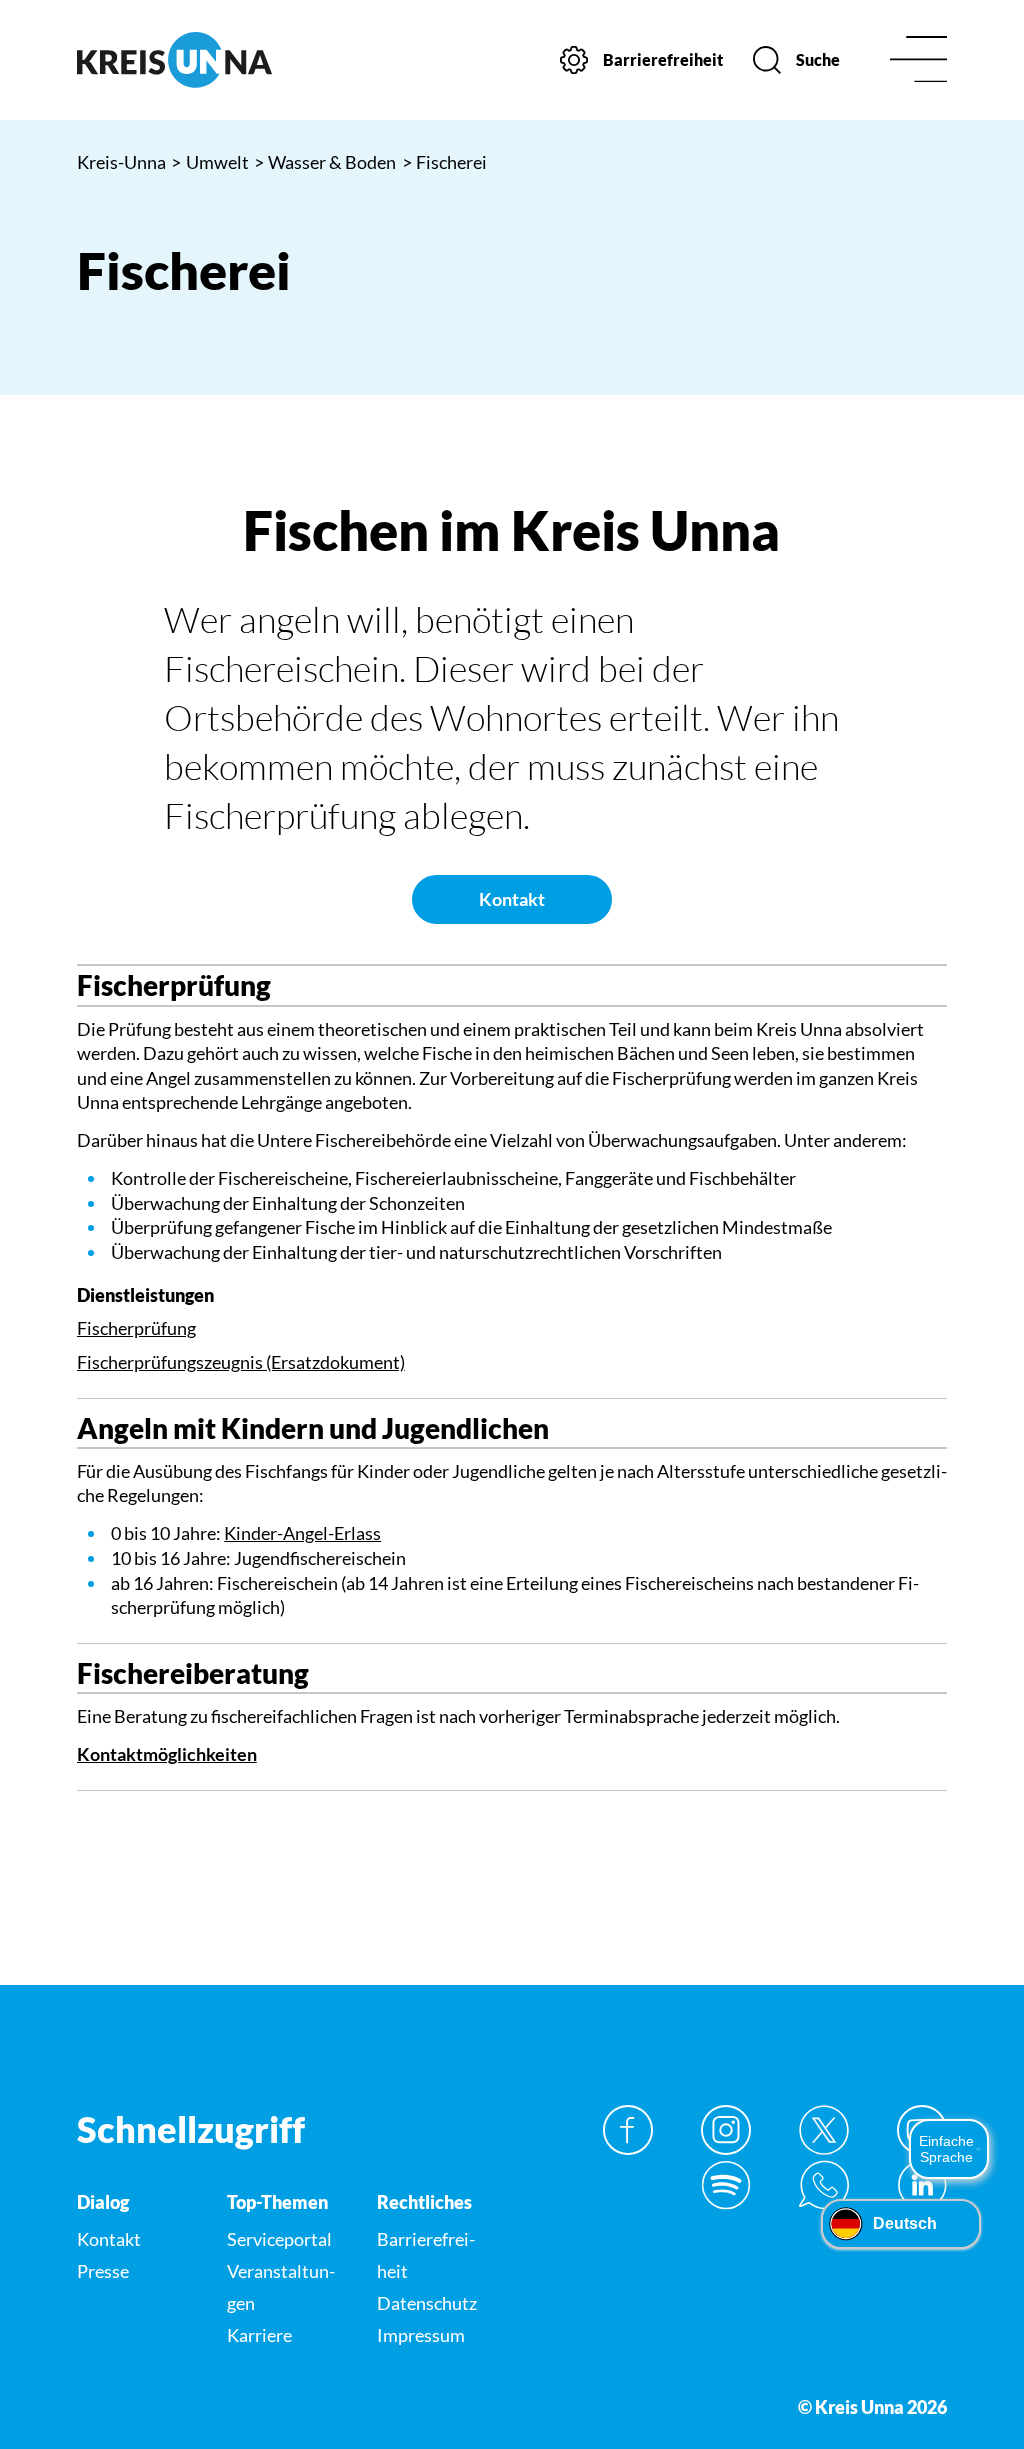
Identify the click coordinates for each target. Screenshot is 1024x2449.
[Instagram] (726, 2130)
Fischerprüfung (136, 1328)
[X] (824, 2130)
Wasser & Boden (325, 162)
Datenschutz (427, 2303)
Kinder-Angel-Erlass (302, 1533)
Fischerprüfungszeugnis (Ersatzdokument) (241, 1362)
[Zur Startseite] (174, 60)
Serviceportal (279, 2239)
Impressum (421, 2335)
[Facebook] (628, 2130)
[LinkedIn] (922, 2185)
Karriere (259, 2335)
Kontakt (512, 899)
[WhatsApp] (824, 2185)
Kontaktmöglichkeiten (167, 1754)
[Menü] (918, 60)
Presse (103, 2271)
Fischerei (445, 162)
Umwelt (210, 162)
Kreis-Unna (121, 162)
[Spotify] (726, 2185)
